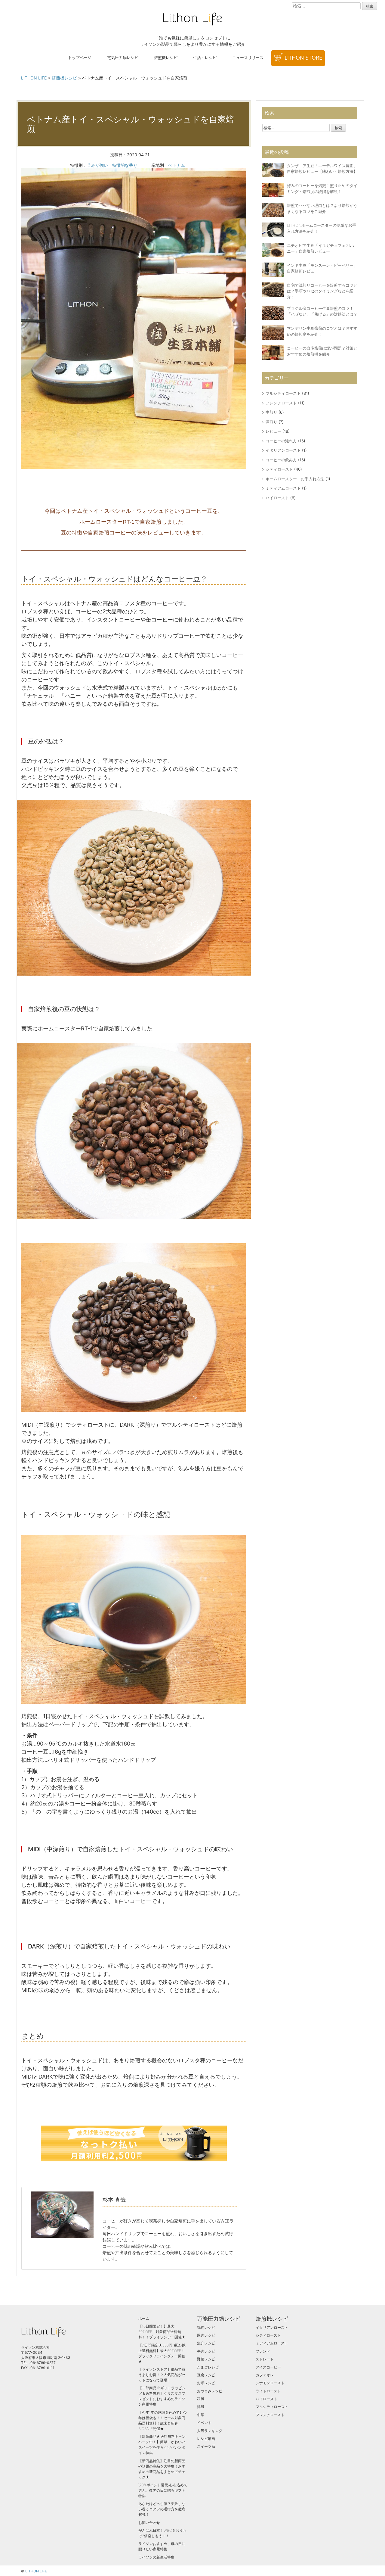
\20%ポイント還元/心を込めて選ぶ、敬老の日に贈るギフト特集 (163, 2490)
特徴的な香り (125, 165)
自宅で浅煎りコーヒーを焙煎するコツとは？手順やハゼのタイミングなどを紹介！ (322, 291)
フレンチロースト (281, 403)
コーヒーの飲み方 (281, 460)
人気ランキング (210, 2431)
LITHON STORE (303, 58)
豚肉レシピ (206, 2335)
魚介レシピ (206, 2343)
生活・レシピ (205, 58)
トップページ (80, 58)
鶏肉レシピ (206, 2327)
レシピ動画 (206, 2439)
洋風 (201, 2407)
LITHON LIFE (36, 2571)
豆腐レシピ (206, 2375)
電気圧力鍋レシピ (123, 58)
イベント (204, 2423)
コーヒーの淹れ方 (281, 441)
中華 (201, 2415)
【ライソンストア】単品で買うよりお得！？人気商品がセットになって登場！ (162, 2375)
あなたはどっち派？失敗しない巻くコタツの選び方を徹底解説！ (162, 2509)
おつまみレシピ (210, 2391)
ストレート (265, 2359)
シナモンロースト (270, 2383)
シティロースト (279, 469)
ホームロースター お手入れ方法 (295, 479)
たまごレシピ (208, 2367)
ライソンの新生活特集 (156, 2557)
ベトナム (177, 165)
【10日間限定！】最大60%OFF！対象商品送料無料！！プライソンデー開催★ (162, 2332)
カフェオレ (265, 2375)
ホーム (144, 2318)
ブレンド (263, 2351)
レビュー (273, 431)
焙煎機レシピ (166, 58)
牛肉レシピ (206, 2351)
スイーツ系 (206, 2446)
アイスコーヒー (268, 2367)
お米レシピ (206, 2383)
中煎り (271, 412)
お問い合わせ (149, 2523)
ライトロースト (268, 2391)
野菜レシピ (206, 2359)
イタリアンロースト (283, 450)
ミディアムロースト (283, 488)
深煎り (271, 422)
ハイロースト (277, 498)
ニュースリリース (248, 58)
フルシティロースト (283, 393)
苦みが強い (97, 165)
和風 (201, 2399)
